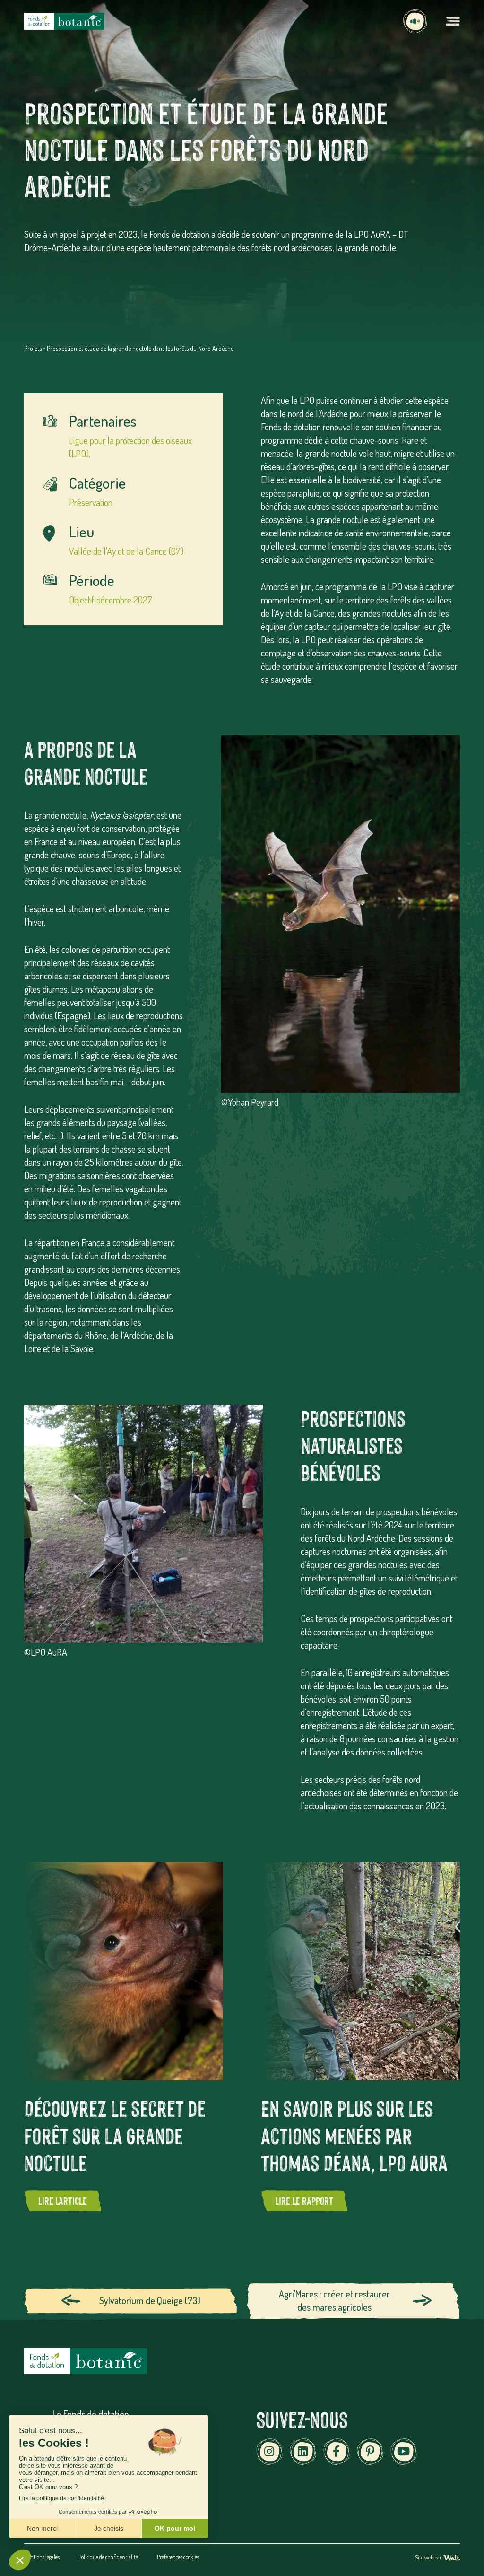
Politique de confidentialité (108, 2557)
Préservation (91, 502)
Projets (33, 348)
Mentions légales (42, 2557)
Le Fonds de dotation (91, 2414)
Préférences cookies (178, 2557)
